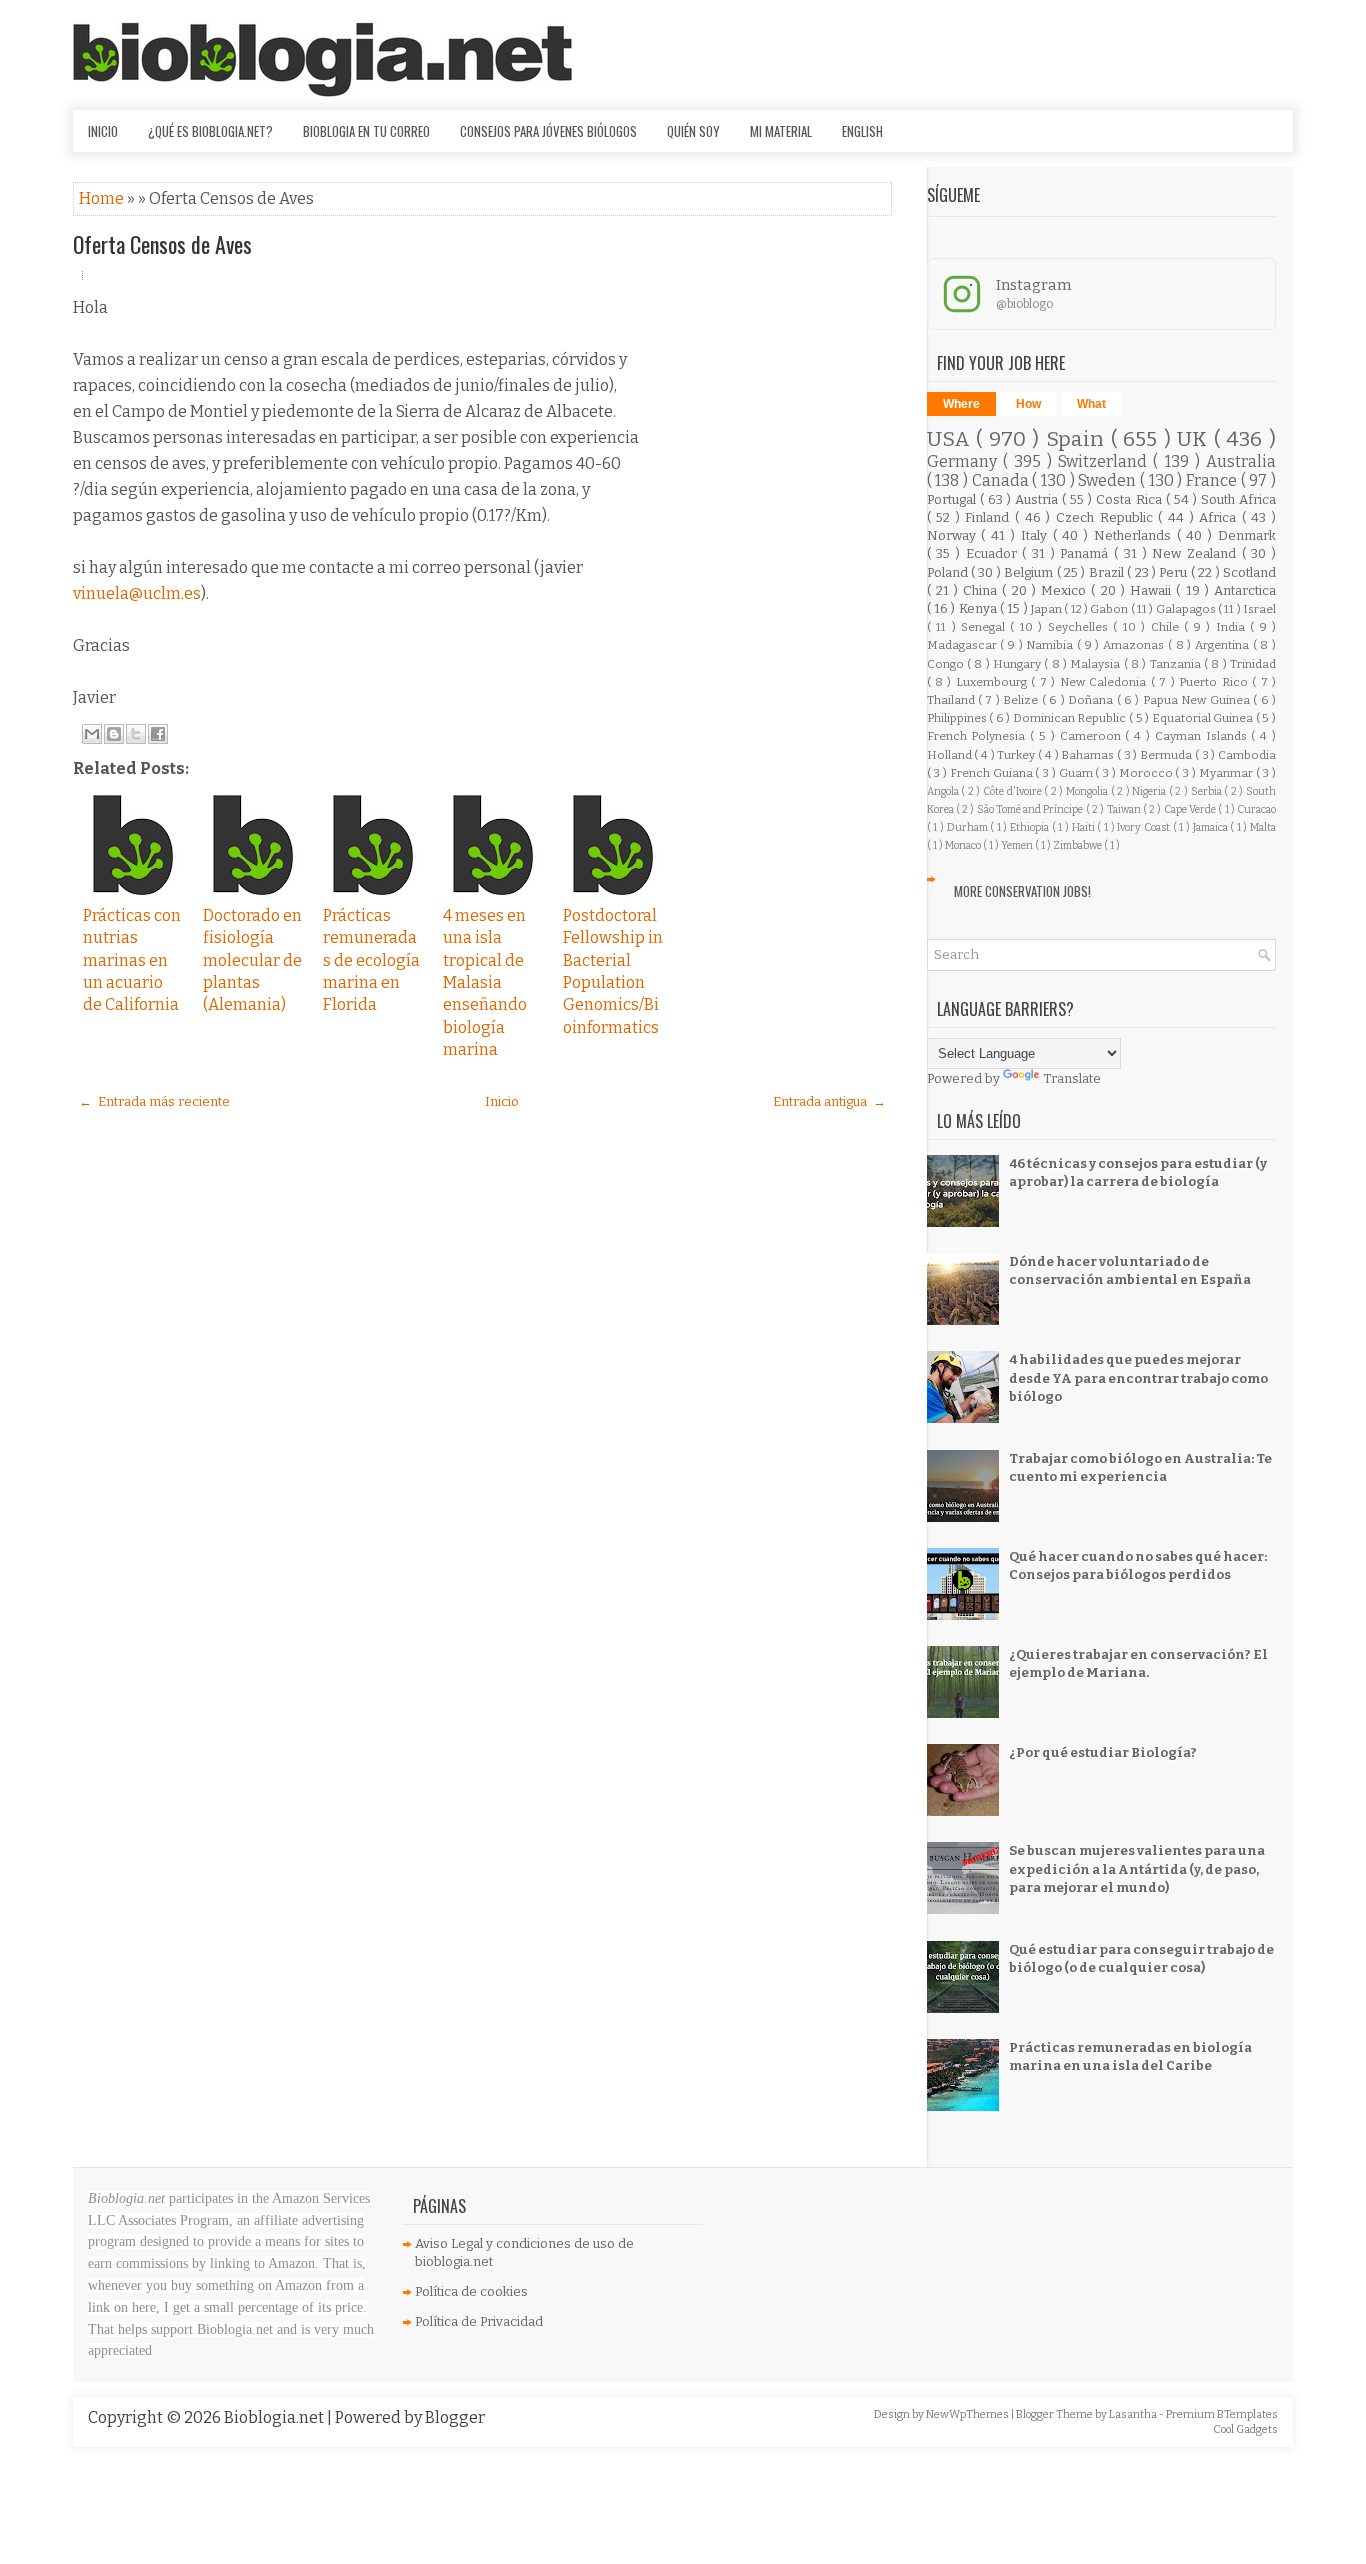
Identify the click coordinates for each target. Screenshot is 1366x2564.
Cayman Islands (1203, 736)
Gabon (1110, 609)
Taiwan (1125, 809)
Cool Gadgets (1245, 2429)
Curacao (1256, 809)
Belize (1022, 700)
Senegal (985, 627)
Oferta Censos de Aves (162, 244)
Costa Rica (1130, 499)
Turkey (1017, 755)
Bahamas (1089, 755)
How (1028, 404)
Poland (949, 572)
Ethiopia (1031, 827)
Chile (1167, 627)
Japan (1047, 609)
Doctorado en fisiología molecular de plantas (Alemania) (252, 960)
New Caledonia (1105, 682)
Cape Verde (1191, 809)
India (1233, 627)
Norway (954, 535)
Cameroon (1093, 736)
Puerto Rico (1215, 682)
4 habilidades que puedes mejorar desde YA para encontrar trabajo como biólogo (1138, 1377)
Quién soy (693, 131)
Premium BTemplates (1222, 2414)
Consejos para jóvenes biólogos (548, 131)
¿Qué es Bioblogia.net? (210, 131)
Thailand (952, 700)
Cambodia (1247, 755)
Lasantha (1134, 2414)
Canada (1002, 480)
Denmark (1247, 535)
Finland (990, 517)
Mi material (781, 131)
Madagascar (964, 645)
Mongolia (1088, 791)
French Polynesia (979, 736)
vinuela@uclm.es (137, 593)
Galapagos (1187, 609)
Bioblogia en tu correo (366, 131)
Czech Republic (1107, 517)
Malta (1263, 827)
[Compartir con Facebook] (158, 734)
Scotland (1249, 572)
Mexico (1066, 590)
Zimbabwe (1078, 845)
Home (103, 198)
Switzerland (1105, 461)
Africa (1220, 517)
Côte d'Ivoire (1013, 791)
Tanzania (1177, 664)
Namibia (1051, 645)
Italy (1037, 535)
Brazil (1108, 572)
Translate (1072, 1078)
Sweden (1109, 480)
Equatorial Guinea (1204, 718)
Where (961, 404)
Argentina (1224, 645)
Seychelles (1080, 627)
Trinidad (1253, 664)
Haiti (1085, 827)
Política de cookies (471, 2291)
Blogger (455, 2417)
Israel (1259, 609)
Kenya (979, 608)
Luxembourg (993, 682)
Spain (1078, 439)
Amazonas (1135, 645)
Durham (969, 827)
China (982, 590)
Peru (1174, 572)
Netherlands (1135, 535)
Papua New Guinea (1198, 700)
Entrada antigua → (829, 1101)
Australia (1241, 461)
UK (1195, 439)
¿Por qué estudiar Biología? (1103, 1752)
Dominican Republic (1071, 718)
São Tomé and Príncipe (1031, 809)
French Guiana (993, 773)
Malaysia (1096, 664)
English (862, 131)
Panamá (1087, 553)
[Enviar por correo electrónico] (92, 734)
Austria (1038, 499)
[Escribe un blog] (114, 734)
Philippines (958, 718)
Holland (951, 755)
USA (952, 439)
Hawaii (1153, 590)
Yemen (1018, 845)
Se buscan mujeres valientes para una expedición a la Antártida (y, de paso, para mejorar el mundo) (1137, 1868)
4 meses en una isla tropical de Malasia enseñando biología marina (485, 982)
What (1091, 404)
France (1213, 480)
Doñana (1092, 700)
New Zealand (1196, 553)
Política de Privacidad (479, 2321)
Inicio (103, 131)
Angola (944, 791)
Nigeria (1150, 791)
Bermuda (1167, 755)
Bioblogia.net (275, 2417)
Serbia (1208, 791)
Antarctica (1245, 590)
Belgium (1030, 572)
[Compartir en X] (136, 734)
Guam (1077, 773)
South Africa (1238, 499)
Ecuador (994, 553)
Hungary (1018, 664)
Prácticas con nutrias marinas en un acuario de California (132, 960)
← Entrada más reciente (154, 1101)
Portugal (953, 499)
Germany (965, 461)
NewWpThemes (968, 2414)
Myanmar (1227, 773)
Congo (947, 664)
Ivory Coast (1144, 827)
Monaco (964, 845)
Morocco (1147, 773)
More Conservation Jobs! (1022, 891)
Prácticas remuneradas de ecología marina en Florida (371, 960)
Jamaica (1212, 827)
